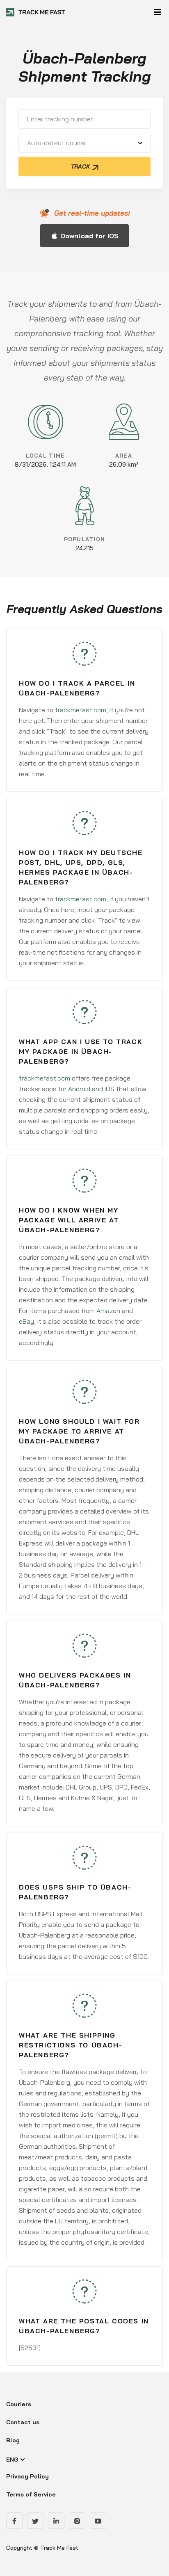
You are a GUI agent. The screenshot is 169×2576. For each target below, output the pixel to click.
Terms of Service (31, 2494)
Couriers (19, 2404)
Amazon (108, 1311)
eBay (26, 1321)
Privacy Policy (27, 2476)
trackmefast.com (81, 710)
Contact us (23, 2422)
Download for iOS (89, 236)
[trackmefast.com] (36, 12)
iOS (110, 1089)
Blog (13, 2440)
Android (79, 1089)
